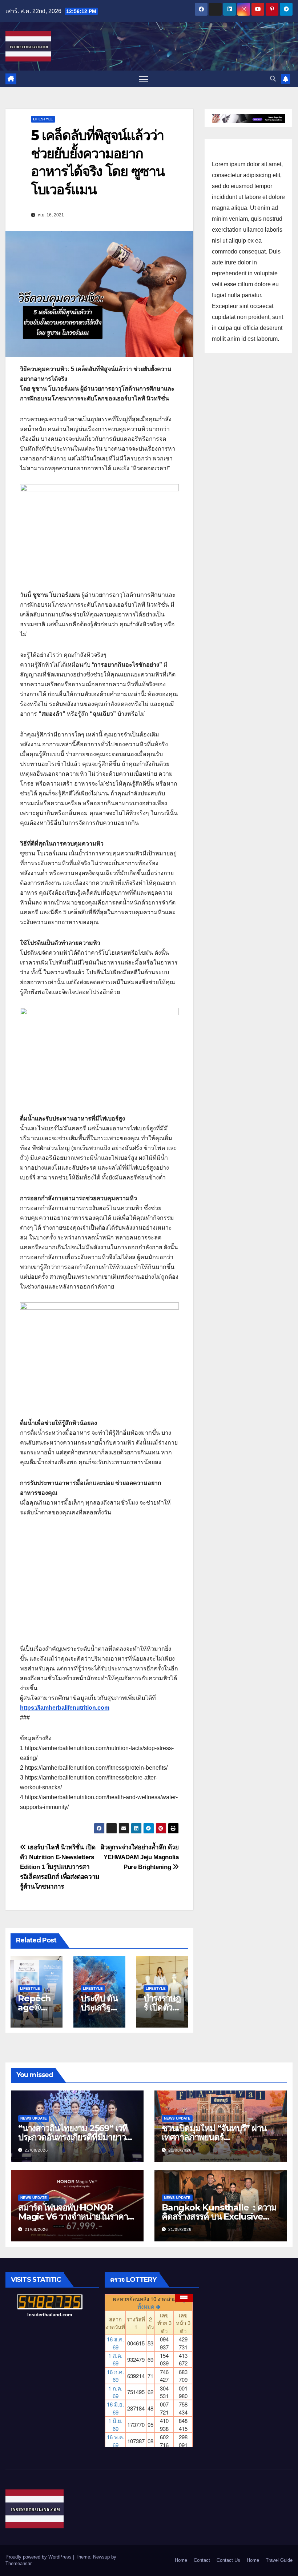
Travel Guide (279, 2560)
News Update (34, 2118)
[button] (273, 79)
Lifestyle (43, 119)
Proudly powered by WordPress (39, 2557)
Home (181, 2560)
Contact (202, 2560)
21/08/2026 (180, 2150)
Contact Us (228, 2560)
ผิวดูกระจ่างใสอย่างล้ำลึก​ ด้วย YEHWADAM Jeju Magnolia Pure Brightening (140, 1857)
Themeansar (18, 2563)
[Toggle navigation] (143, 79)
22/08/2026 (36, 2150)
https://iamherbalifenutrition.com (65, 1708)
